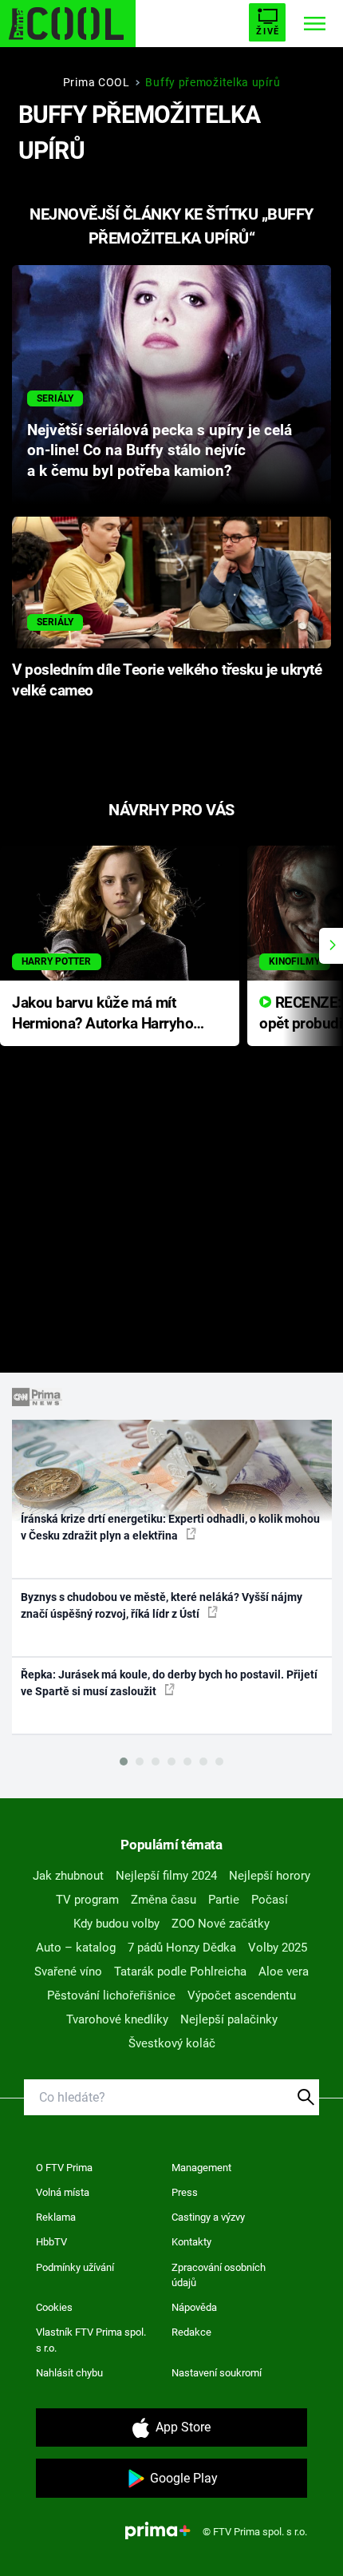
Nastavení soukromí (217, 2373)
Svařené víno (68, 1972)
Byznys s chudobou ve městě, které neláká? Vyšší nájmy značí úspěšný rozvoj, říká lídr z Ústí (162, 1605)
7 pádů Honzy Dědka (182, 1948)
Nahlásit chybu (69, 2373)
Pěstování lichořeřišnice (111, 1995)
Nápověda (194, 2307)
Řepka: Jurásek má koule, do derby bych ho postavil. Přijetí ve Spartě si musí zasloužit (169, 1683)
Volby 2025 (278, 1948)
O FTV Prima (64, 2168)
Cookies (54, 2307)
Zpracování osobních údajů (219, 2275)
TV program (87, 1900)
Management (201, 2168)
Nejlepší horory (270, 1876)
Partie (224, 1900)
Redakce (191, 2332)
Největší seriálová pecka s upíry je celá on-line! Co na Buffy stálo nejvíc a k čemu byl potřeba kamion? (160, 451)
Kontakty (191, 2242)
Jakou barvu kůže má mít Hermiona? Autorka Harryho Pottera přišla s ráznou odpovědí (103, 1015)
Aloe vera (284, 1972)
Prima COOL (97, 82)
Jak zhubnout (68, 1876)
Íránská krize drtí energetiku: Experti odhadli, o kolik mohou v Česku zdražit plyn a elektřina (170, 1527)
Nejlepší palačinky (229, 2019)
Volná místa (63, 2192)
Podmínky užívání (75, 2267)
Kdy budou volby (116, 1924)
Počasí (270, 1900)
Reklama (56, 2217)
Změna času (164, 1900)
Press (185, 2192)
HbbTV (51, 2242)
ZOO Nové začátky (221, 1924)
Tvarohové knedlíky (117, 2019)
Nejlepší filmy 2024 (166, 1876)
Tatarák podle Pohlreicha (180, 1972)
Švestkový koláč (172, 2043)
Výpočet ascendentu (242, 1995)
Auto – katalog (76, 1948)
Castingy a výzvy (208, 2217)
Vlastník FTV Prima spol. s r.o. (91, 2340)
